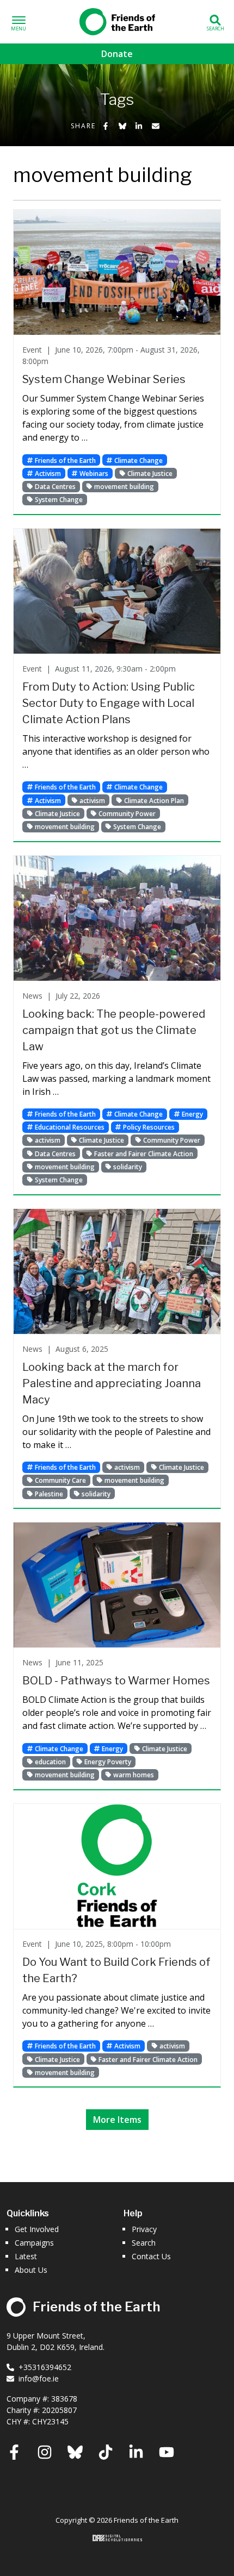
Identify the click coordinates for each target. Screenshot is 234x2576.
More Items (117, 2120)
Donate (117, 54)
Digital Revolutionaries (117, 2538)
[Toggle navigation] (19, 22)
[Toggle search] (215, 22)
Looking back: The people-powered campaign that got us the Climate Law (114, 1030)
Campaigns (34, 2243)
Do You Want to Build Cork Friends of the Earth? (116, 1970)
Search (144, 2243)
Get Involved (37, 2229)
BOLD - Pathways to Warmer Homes (116, 1681)
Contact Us (151, 2256)
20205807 (59, 2410)
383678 (64, 2399)
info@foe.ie (39, 2378)
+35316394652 (45, 2367)
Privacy (144, 2229)
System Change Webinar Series (104, 379)
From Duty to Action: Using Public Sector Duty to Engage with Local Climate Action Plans (109, 703)
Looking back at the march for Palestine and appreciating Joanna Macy (112, 1383)
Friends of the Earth (117, 20)
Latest (26, 2256)
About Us (31, 2270)
